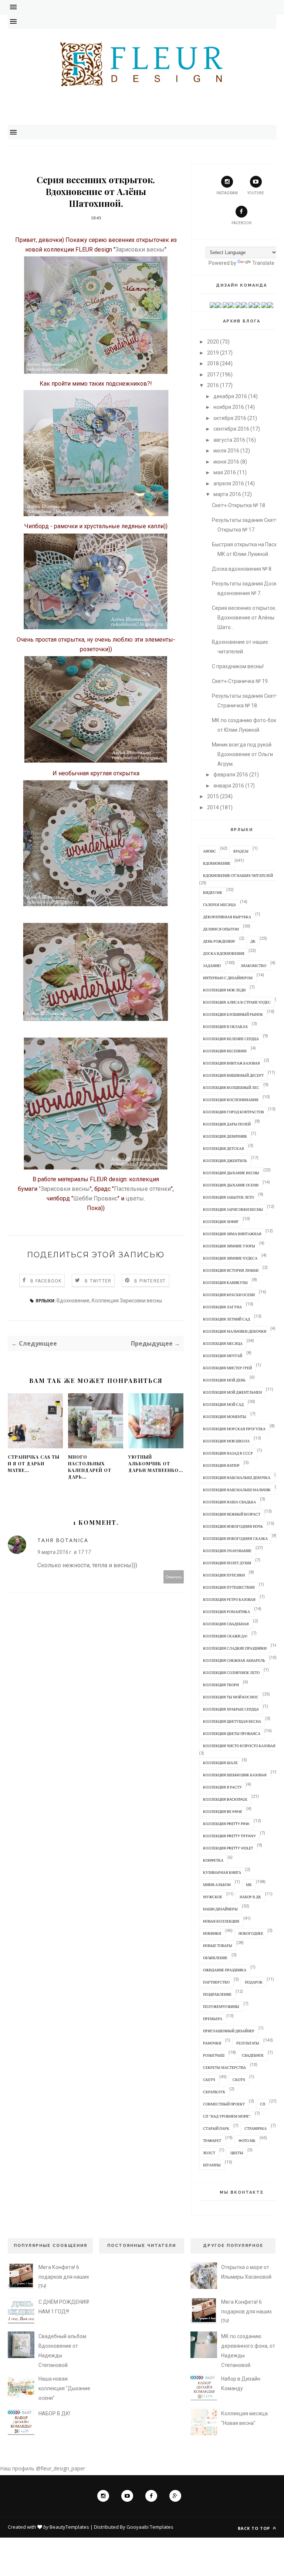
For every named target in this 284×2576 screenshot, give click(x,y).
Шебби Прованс (95, 1198)
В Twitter (98, 1281)
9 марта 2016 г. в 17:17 (64, 1552)
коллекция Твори (221, 1685)
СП (263, 2104)
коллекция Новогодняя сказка (235, 1538)
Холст (209, 2153)
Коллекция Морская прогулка (234, 1429)
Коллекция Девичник (225, 1136)
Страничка (256, 2128)
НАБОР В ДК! (54, 2413)
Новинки (212, 1933)
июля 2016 (226, 451)
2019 (213, 353)
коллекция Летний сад (226, 1319)
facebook (241, 223)
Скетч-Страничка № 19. (240, 681)
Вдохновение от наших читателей (238, 875)
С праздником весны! (238, 666)
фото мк (247, 2141)
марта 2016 (227, 494)
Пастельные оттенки (142, 1189)
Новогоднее (251, 1933)
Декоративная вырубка (227, 917)
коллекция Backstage (225, 1799)
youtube (256, 193)
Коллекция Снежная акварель (234, 1660)
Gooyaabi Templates (150, 2527)
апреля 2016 (229, 484)
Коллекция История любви (231, 1270)
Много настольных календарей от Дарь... (90, 1467)
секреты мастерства (224, 2067)
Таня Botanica (63, 1540)
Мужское (213, 1897)
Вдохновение (73, 1301)
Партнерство (216, 1982)
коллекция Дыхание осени (231, 1185)
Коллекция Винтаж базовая (231, 1063)
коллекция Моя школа (226, 1441)
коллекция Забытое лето (229, 1197)
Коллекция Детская (224, 1148)
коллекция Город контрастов (234, 1112)
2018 (213, 363)
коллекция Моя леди (224, 990)
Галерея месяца (219, 905)
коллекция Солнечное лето (231, 1673)
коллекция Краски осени (229, 1295)
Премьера (213, 2019)
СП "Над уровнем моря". (227, 2116)
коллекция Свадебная (226, 1624)
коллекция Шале (220, 1763)
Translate (263, 263)
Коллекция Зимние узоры (229, 1246)
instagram (227, 193)
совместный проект (224, 2104)
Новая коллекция (221, 1921)
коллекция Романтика (226, 1612)
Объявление (215, 1958)
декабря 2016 (230, 396)
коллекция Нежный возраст (232, 1514)
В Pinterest (150, 1281)
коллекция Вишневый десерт (233, 1075)
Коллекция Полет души (227, 1563)
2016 (213, 385)
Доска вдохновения (224, 953)
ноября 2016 (229, 407)
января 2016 (229, 786)
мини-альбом (217, 1885)
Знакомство (253, 966)
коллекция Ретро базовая (229, 1599)
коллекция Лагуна (222, 1307)
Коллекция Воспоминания (231, 1100)
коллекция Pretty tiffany (229, 1836)
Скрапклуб (214, 2092)
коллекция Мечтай (223, 1356)
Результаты (248, 2043)
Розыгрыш (214, 2055)
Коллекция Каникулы (225, 1282)
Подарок (254, 1982)
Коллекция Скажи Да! (225, 1636)
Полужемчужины (221, 2006)
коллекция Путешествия (229, 1587)
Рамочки (212, 2043)
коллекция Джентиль (225, 1161)
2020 (213, 342)
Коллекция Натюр (221, 1465)
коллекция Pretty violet (228, 1848)
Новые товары (218, 1945)
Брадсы (241, 851)
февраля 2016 (231, 775)
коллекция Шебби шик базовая (235, 1775)
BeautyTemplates (69, 2527)
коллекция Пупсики (224, 1575)
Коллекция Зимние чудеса (230, 1258)
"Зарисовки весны (64, 1189)
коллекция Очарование (227, 1551)
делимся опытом (221, 929)
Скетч (209, 2080)
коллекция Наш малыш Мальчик (237, 1490)
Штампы (212, 2165)
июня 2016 (226, 462)
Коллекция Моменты (225, 1417)
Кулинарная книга (222, 1872)
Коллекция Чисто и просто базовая (239, 1746)
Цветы (237, 2153)
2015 (213, 796)
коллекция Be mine (223, 1811)
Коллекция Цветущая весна (232, 1721)
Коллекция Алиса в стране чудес (237, 1002)
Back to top (255, 2528)
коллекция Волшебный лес (231, 1087)
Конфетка (213, 1860)
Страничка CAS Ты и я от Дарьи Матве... (34, 1463)
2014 (213, 807)
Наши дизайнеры (220, 1909)
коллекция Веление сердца (231, 1039)
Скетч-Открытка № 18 (239, 505)
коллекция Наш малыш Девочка (237, 1477)
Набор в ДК (250, 1897)
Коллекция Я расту (222, 1787)
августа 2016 (229, 440)
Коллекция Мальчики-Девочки (235, 1331)
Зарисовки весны (140, 250)
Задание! (212, 966)
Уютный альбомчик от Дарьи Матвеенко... (156, 1463)
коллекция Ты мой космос (231, 1697)
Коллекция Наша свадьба (229, 1502)
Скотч (239, 2080)
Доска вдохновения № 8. (242, 569)
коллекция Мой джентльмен (232, 1392)
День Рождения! (219, 941)
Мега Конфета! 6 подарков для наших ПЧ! (64, 2277)
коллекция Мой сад (223, 1404)
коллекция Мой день (224, 1380)
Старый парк (216, 2128)
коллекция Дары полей (227, 1124)
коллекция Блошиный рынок (233, 1014)
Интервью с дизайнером (228, 978)
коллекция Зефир (221, 1222)
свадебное (253, 2055)
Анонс (209, 851)
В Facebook (46, 1281)
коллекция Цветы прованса (232, 1733)
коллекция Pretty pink (226, 1824)
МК (249, 1885)
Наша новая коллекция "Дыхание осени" (64, 2388)
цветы (135, 1198)
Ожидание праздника (225, 1970)
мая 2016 (225, 472)
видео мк (213, 892)
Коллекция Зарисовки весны (127, 1301)
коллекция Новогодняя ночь (233, 1526)
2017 (213, 375)
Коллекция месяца (223, 1343)
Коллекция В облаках (225, 1026)
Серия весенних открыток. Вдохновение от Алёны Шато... (244, 618)
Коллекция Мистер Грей (227, 1368)
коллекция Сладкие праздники (235, 1648)
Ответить (174, 1577)
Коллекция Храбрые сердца (231, 1709)
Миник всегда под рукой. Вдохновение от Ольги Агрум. (242, 754)
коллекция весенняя (225, 1051)
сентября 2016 (231, 429)
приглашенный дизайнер (229, 2031)
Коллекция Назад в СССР (228, 1453)
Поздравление (217, 1994)
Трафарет (212, 2141)
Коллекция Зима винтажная (232, 1234)
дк (253, 941)
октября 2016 (230, 418)
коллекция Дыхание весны (231, 1173)
